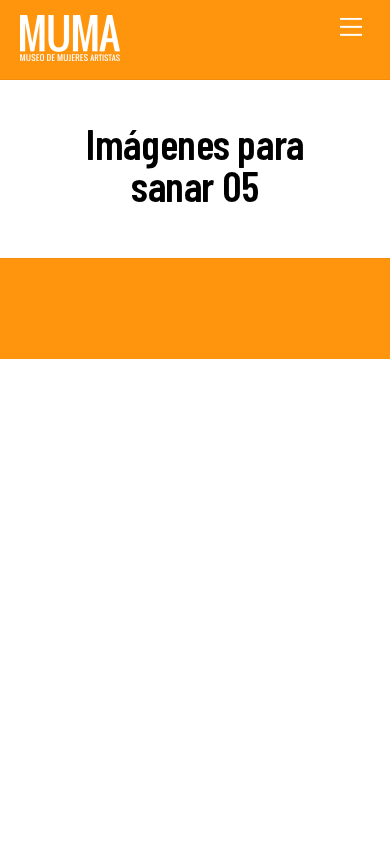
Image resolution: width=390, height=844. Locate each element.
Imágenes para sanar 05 (195, 164)
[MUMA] (70, 53)
